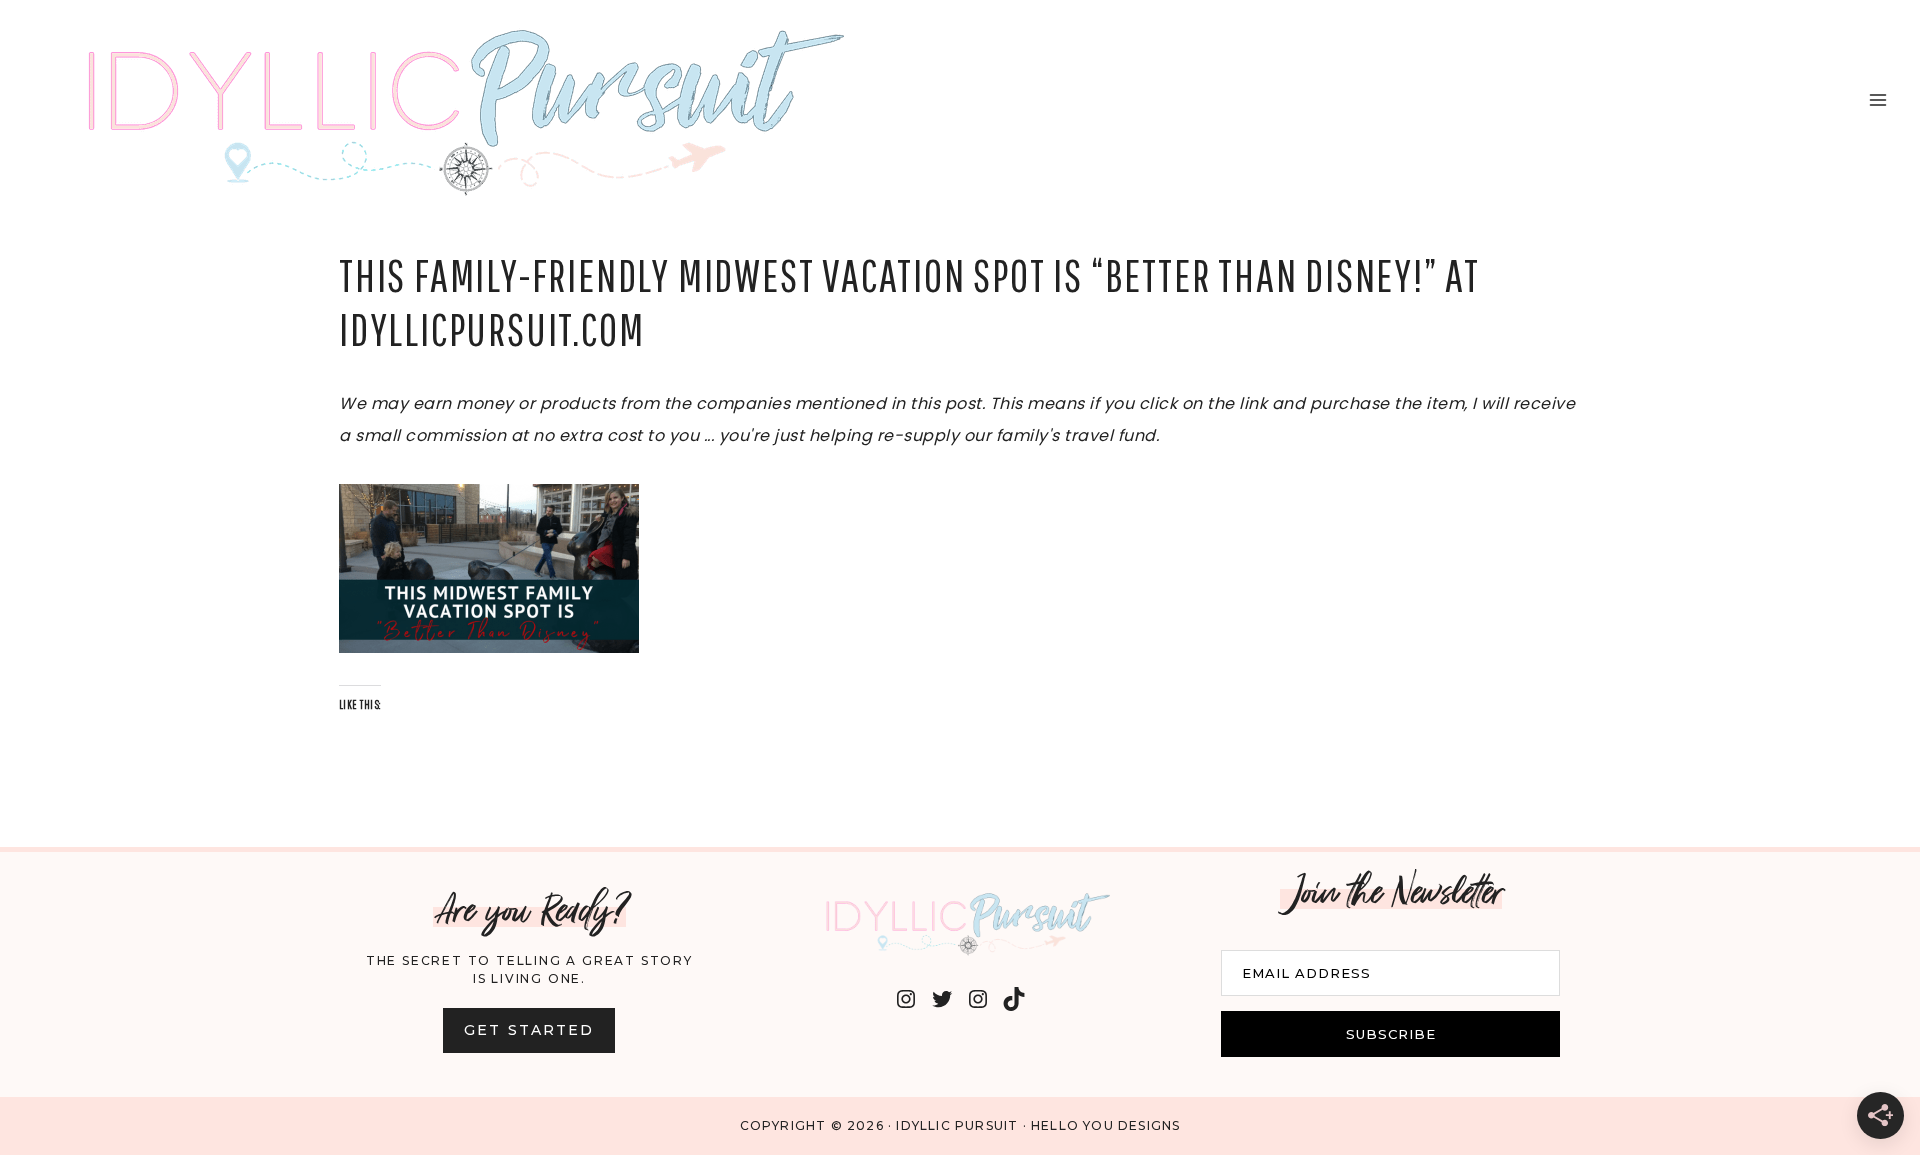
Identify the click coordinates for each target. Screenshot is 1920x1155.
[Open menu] (1877, 99)
